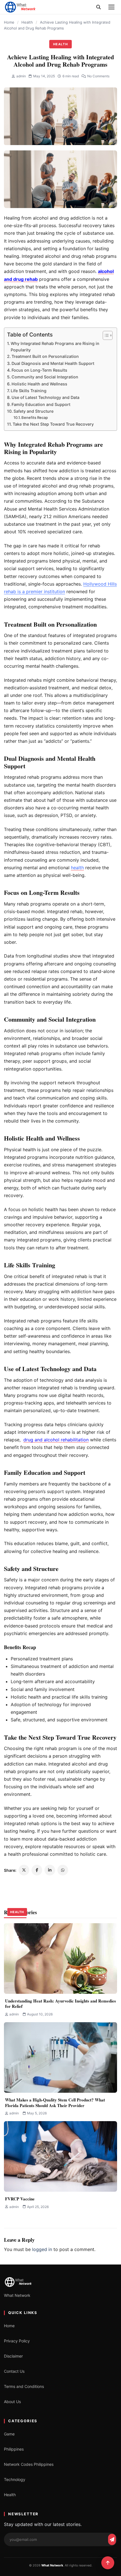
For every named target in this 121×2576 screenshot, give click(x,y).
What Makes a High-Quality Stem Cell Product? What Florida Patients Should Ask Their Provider (55, 2103)
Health (27, 22)
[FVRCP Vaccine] (60, 2156)
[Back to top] (108, 2563)
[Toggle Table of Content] (105, 335)
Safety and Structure (33, 411)
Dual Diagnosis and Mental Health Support (53, 363)
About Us (12, 2402)
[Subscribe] (112, 2539)
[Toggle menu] (111, 7)
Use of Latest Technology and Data (45, 397)
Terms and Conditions (24, 2386)
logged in (42, 2249)
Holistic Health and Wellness (39, 384)
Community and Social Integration (45, 377)
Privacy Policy (17, 2341)
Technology (15, 2479)
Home (9, 22)
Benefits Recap (35, 417)
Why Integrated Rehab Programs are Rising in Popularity (55, 347)
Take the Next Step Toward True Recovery (53, 424)
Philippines (14, 2449)
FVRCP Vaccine (20, 2199)
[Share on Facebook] (37, 1870)
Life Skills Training (29, 391)
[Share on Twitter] (24, 1870)
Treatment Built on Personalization (45, 356)
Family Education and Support (41, 404)
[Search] (98, 7)
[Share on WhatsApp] (63, 1870)
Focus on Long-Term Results (39, 370)
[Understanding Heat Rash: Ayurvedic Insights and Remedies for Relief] (60, 1958)
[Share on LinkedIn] (50, 1870)
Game (9, 2434)
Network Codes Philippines (29, 2464)
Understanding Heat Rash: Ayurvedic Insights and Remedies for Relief (60, 2004)
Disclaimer (13, 2356)
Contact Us (14, 2371)
